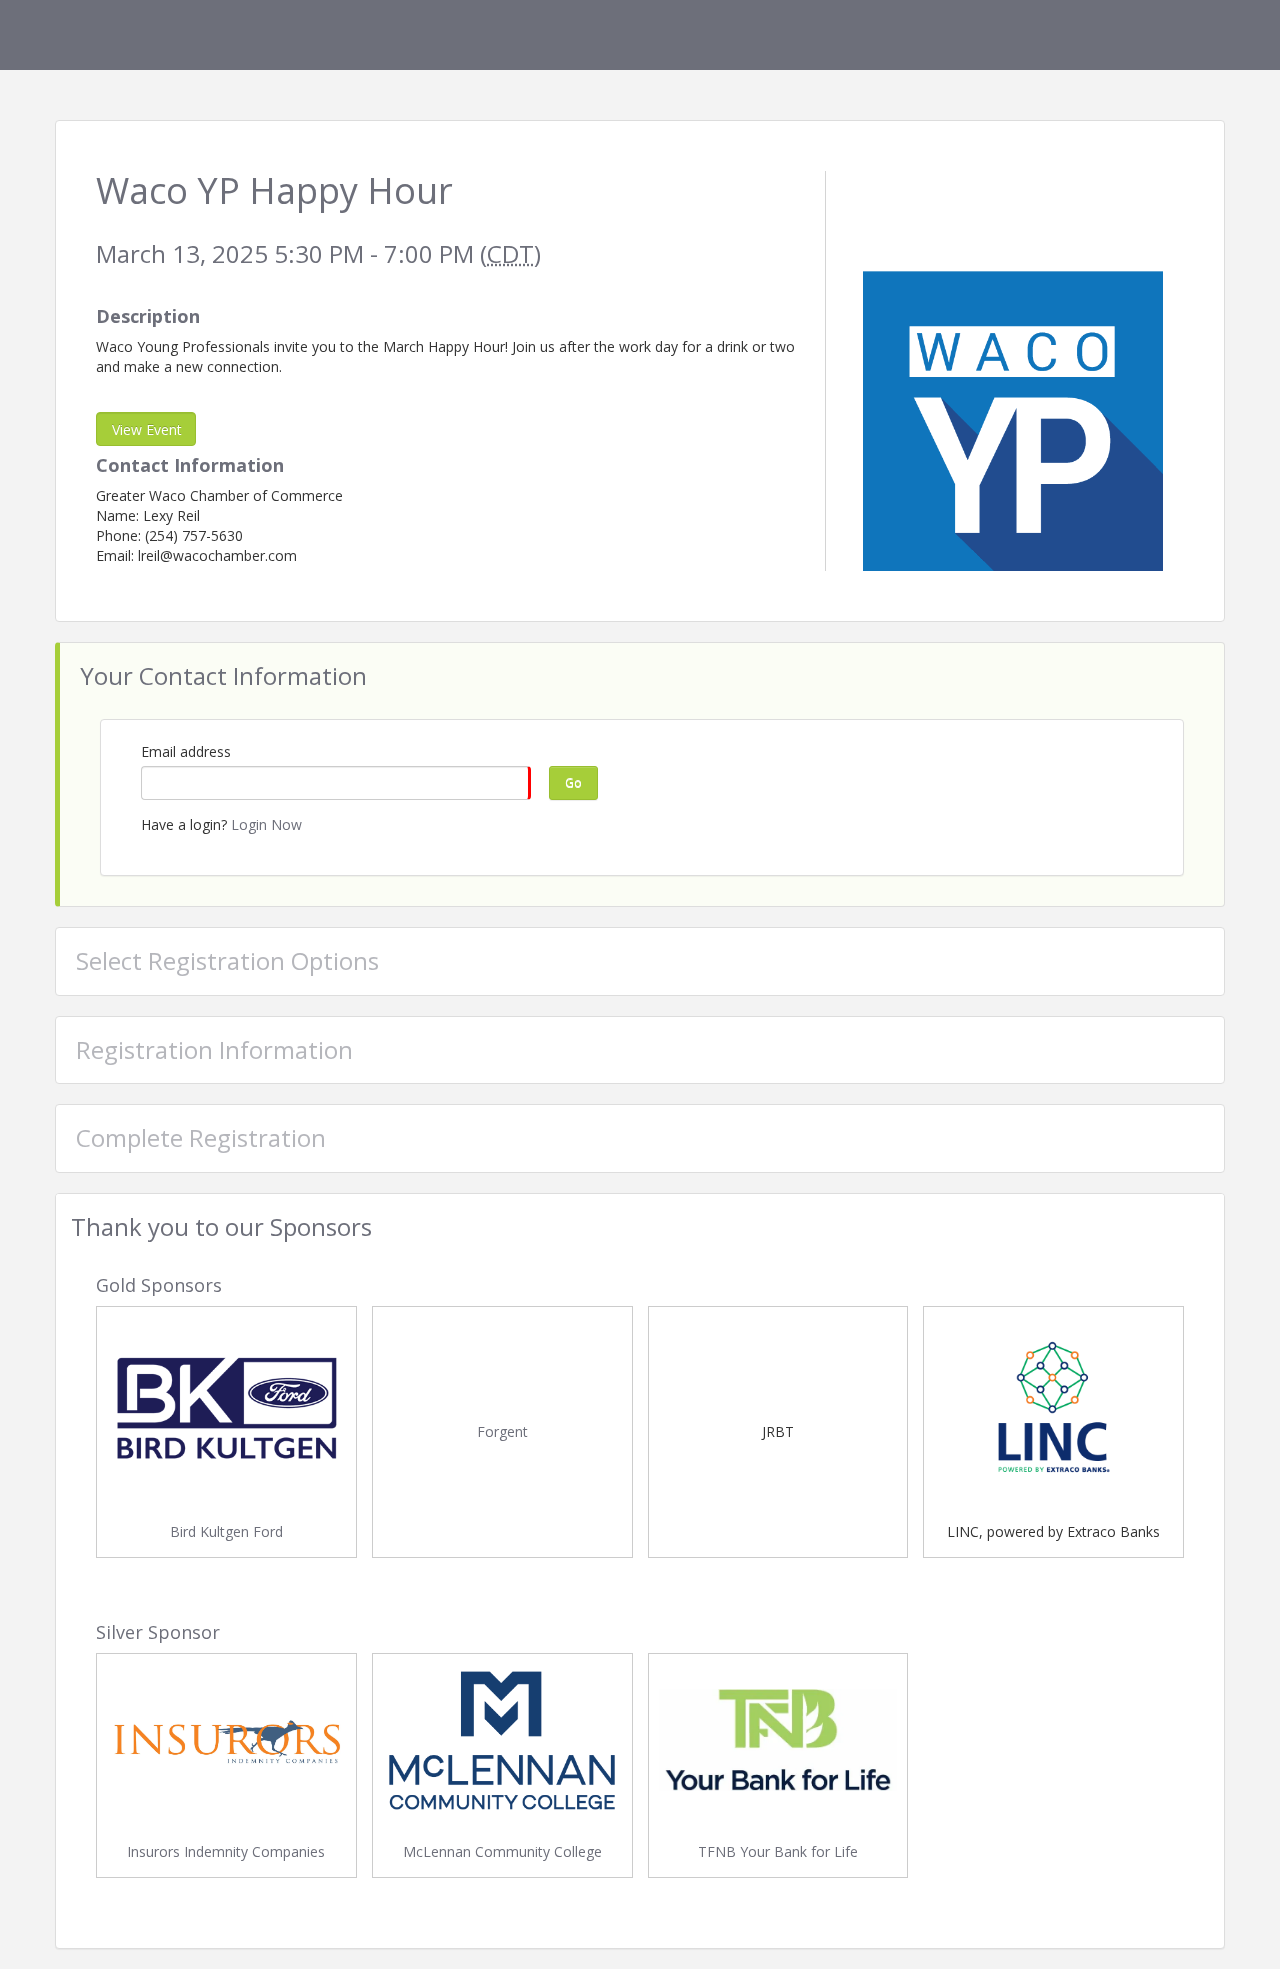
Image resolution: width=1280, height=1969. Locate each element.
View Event (147, 429)
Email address (186, 751)
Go (573, 782)
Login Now (266, 824)
